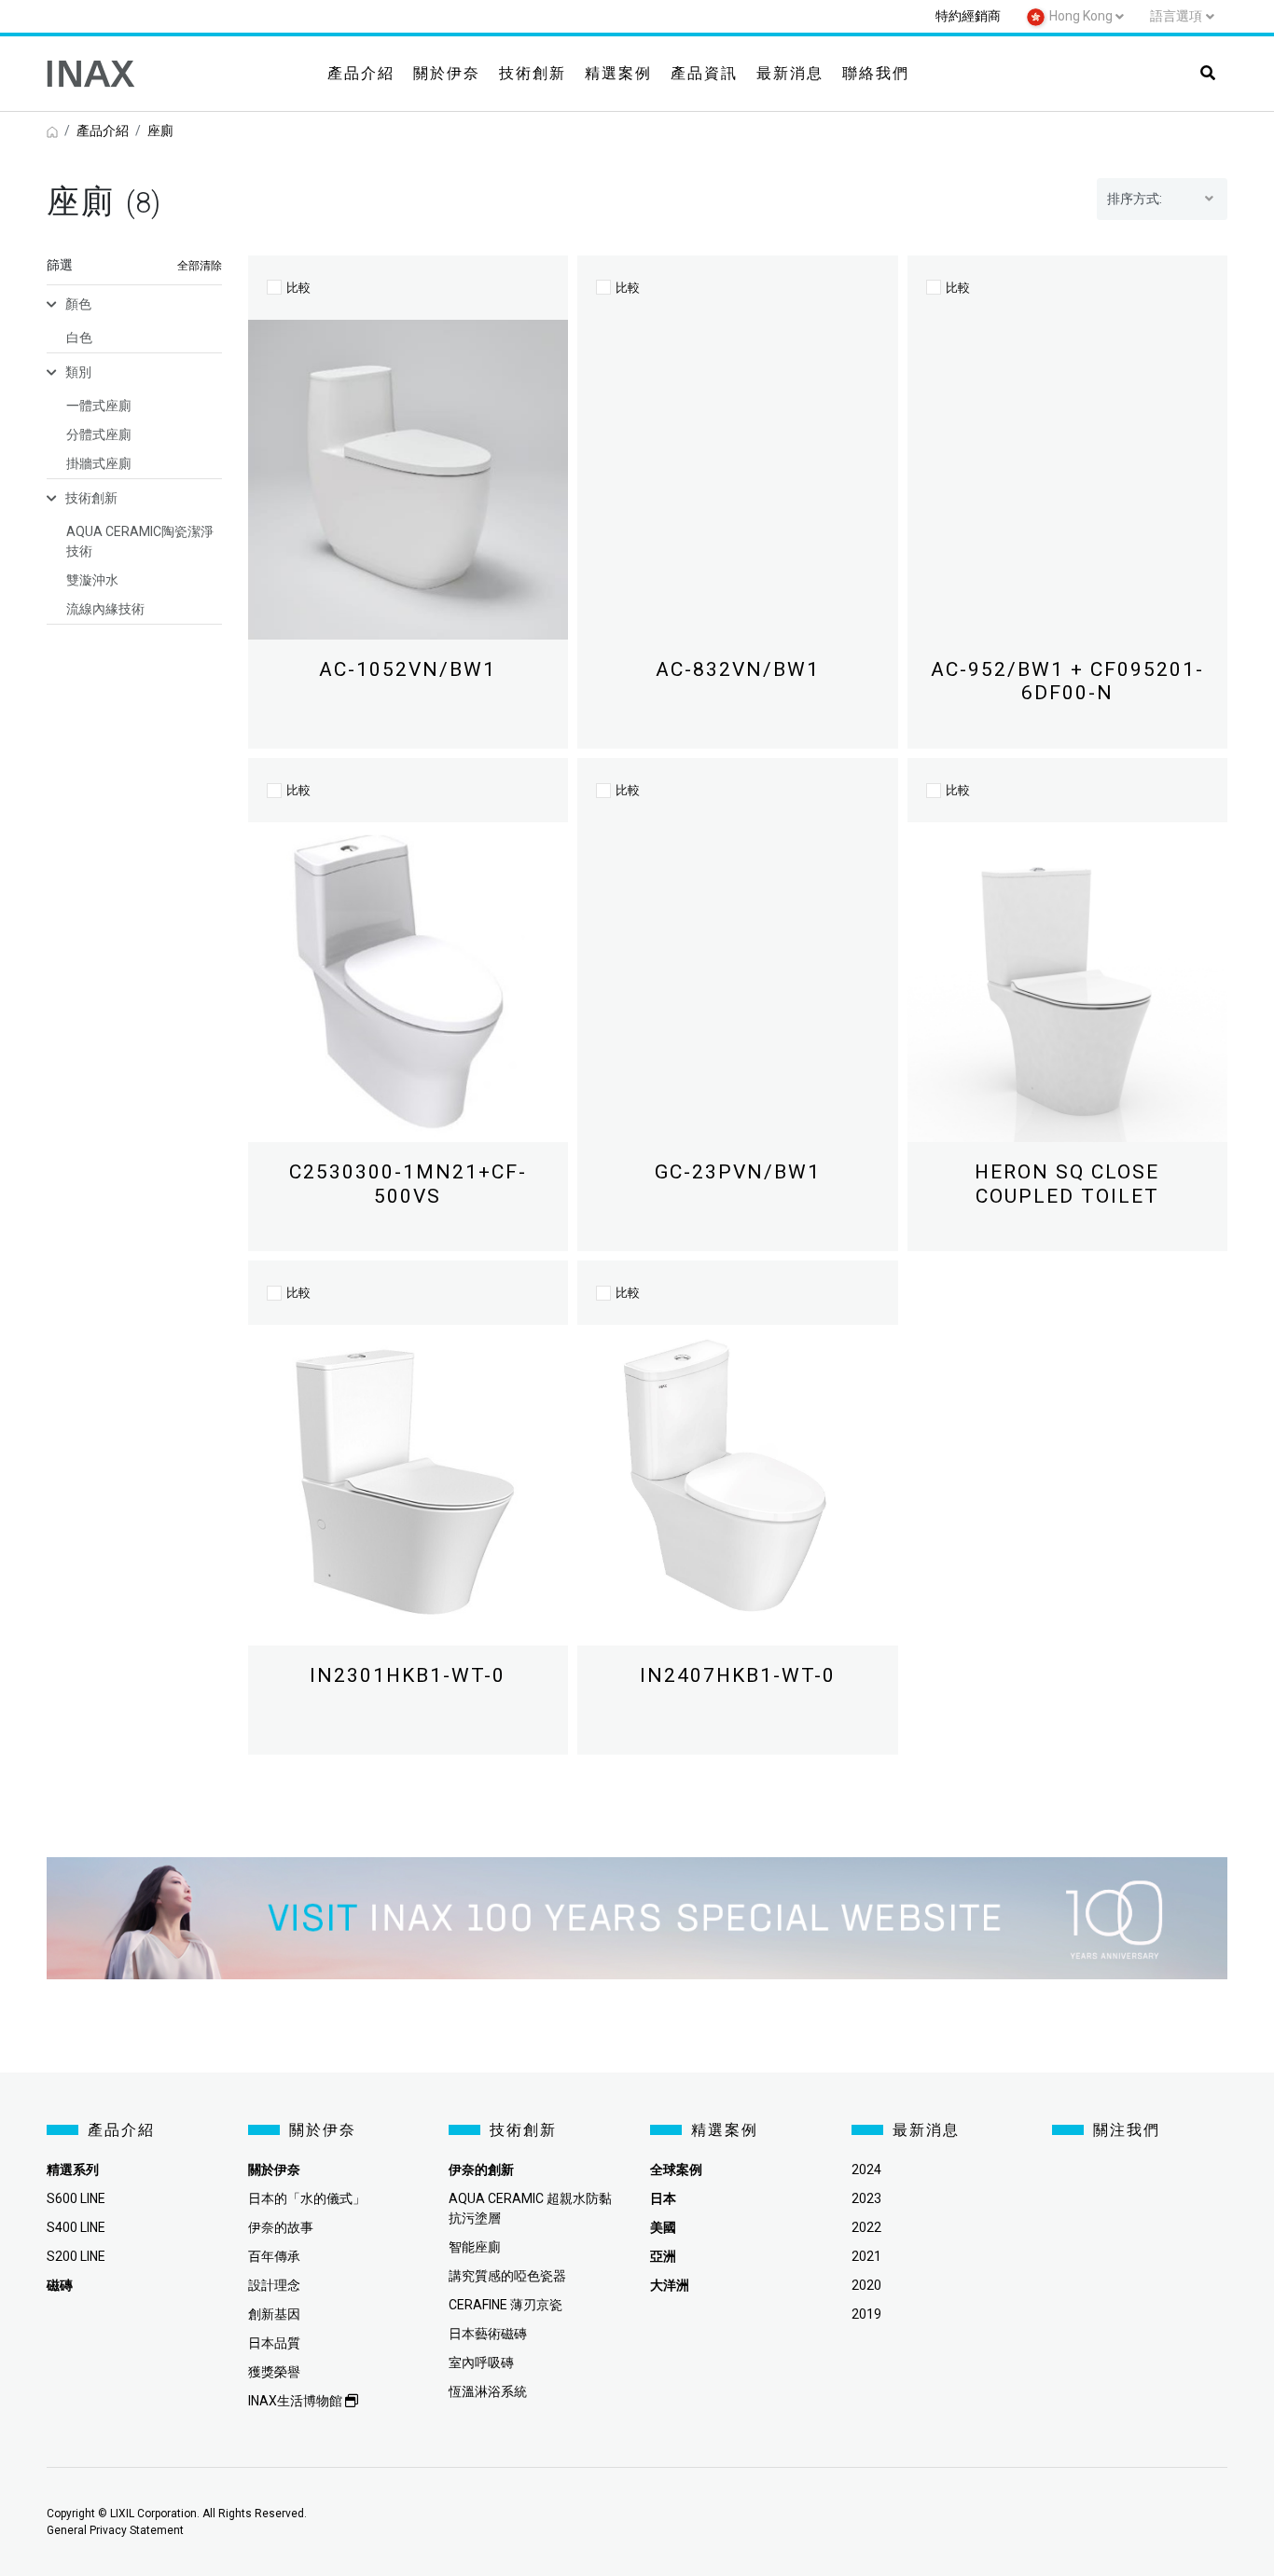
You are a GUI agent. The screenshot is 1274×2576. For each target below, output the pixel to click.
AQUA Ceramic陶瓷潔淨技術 (140, 541)
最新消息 (790, 73)
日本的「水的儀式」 (307, 2198)
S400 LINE (76, 2227)
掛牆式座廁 (99, 463)
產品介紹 (361, 73)
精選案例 (618, 73)
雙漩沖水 (92, 580)
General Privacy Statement (115, 2530)
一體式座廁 (99, 406)
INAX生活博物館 (297, 2401)
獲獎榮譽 (274, 2372)
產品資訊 (704, 73)
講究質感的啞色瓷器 (507, 2276)
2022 (866, 2227)
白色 (79, 337)
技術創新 (533, 73)
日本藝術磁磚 (488, 2334)
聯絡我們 (876, 73)
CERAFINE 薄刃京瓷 (505, 2305)
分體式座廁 (99, 434)
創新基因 (274, 2314)
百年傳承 (274, 2256)
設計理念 (274, 2285)
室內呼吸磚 (481, 2362)
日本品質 (274, 2343)
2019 (866, 2314)
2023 (866, 2198)
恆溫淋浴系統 (488, 2391)
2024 (866, 2170)
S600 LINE (76, 2198)
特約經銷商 (968, 16)
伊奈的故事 (281, 2227)
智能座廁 (475, 2247)
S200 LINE (76, 2256)
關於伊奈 (447, 73)
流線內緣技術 (105, 609)
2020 (866, 2285)
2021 (866, 2256)
